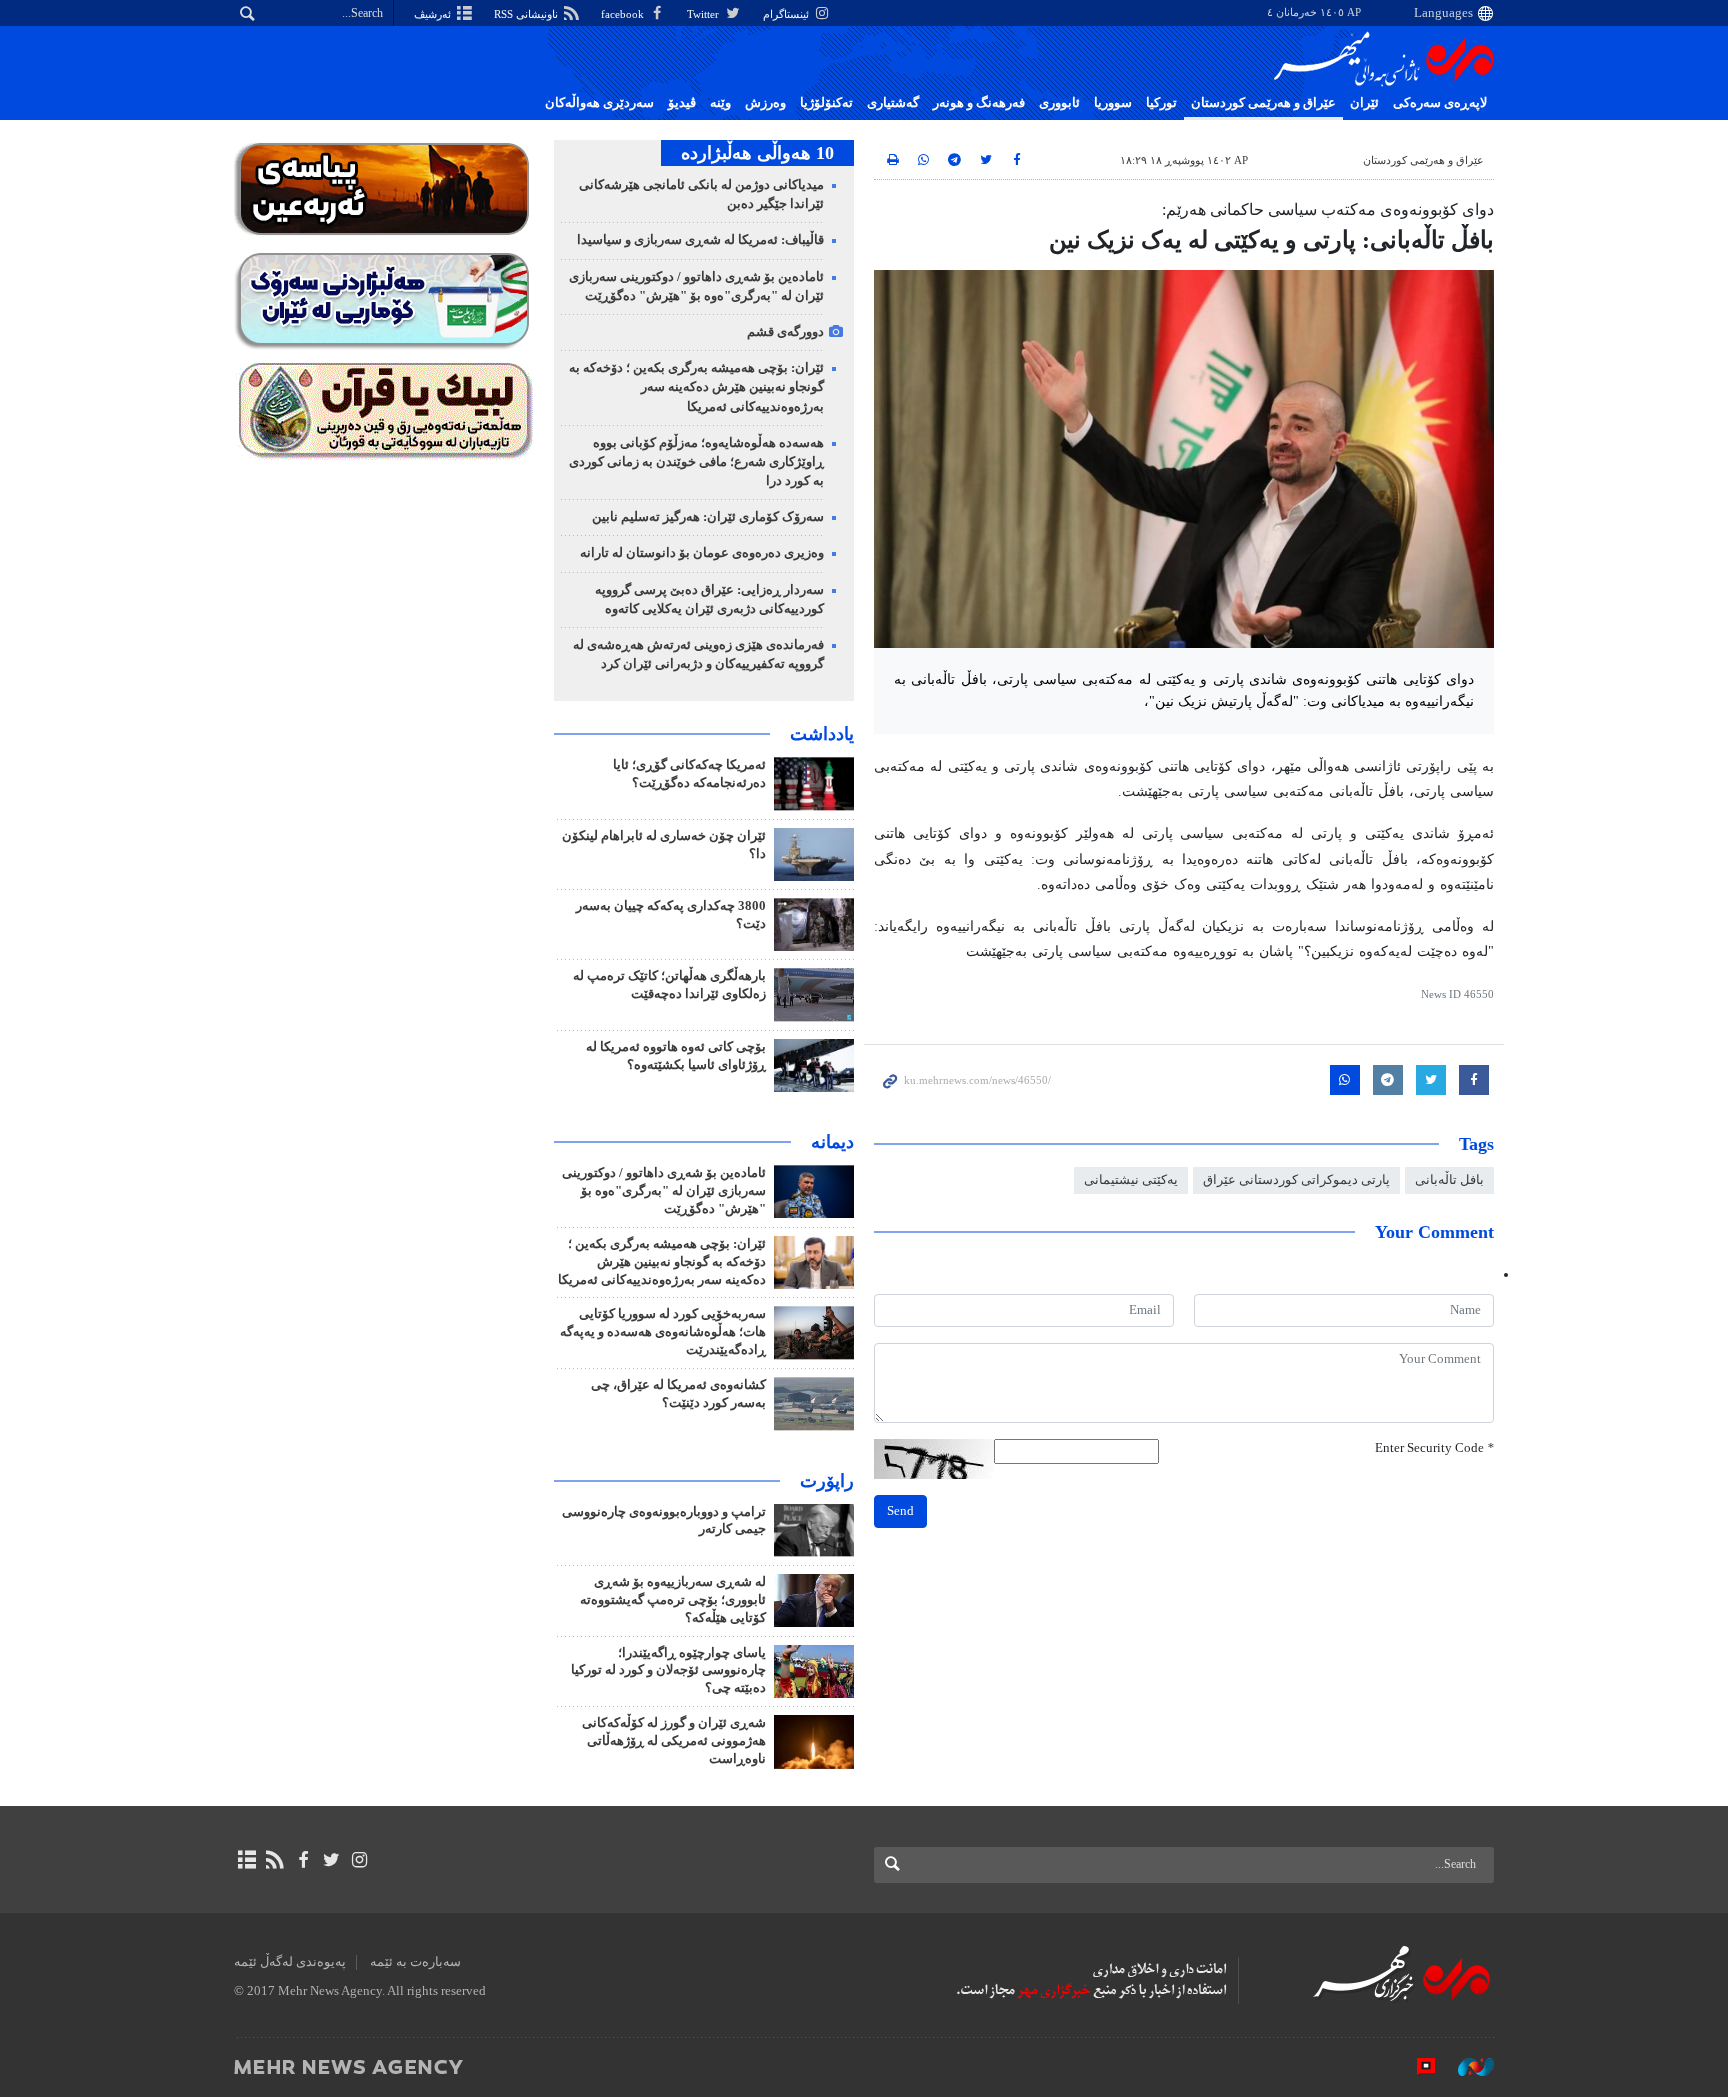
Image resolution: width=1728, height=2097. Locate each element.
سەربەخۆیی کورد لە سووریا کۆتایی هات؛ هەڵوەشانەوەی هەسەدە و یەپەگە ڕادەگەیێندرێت (663, 1332)
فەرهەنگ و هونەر (979, 103)
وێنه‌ (720, 103)
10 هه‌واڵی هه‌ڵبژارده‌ (757, 153)
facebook (624, 14)
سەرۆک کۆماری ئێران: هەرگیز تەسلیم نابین (708, 517)
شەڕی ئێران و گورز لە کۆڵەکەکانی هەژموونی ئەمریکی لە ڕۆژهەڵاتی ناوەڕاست (674, 1741)
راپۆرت (827, 1481)
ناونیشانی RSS (527, 14)
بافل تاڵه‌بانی (1449, 1180)
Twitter (704, 14)
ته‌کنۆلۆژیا (826, 103)
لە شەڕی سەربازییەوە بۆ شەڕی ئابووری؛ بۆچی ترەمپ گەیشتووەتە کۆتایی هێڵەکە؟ (673, 1600)
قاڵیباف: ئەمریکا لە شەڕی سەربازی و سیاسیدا (700, 240)
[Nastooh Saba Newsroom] (1466, 2066)
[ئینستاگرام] (359, 1860)
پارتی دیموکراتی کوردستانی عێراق (1296, 1180)
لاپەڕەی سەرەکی (1440, 103)
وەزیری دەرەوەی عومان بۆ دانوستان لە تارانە (702, 553)
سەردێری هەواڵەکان (599, 103)
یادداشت (822, 734)
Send (900, 1511)
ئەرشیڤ (434, 14)
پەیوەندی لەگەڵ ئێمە (290, 1962)
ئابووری (1059, 103)
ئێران (1364, 103)
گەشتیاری (893, 103)
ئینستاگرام (787, 14)
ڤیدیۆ (682, 103)
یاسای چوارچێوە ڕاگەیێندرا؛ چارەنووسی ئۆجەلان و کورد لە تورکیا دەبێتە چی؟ (668, 1671)
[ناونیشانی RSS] (274, 1860)
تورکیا (1161, 103)
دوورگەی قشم (785, 332)
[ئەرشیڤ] (246, 1860)
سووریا (1113, 103)
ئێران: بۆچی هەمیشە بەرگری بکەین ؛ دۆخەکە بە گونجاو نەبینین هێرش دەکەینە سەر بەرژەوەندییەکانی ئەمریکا (696, 387)
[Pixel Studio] (1416, 2066)
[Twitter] (331, 1860)
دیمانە (832, 1142)
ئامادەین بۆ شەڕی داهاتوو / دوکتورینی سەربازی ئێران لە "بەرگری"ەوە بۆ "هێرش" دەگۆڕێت (664, 1191)
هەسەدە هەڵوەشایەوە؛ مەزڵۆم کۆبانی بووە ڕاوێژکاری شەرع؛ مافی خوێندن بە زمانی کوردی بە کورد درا (696, 462)
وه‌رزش (765, 103)
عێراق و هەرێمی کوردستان (1263, 103)
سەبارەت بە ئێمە (415, 1962)
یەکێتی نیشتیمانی (1131, 1180)
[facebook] (302, 1860)
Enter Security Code (1434, 1448)
